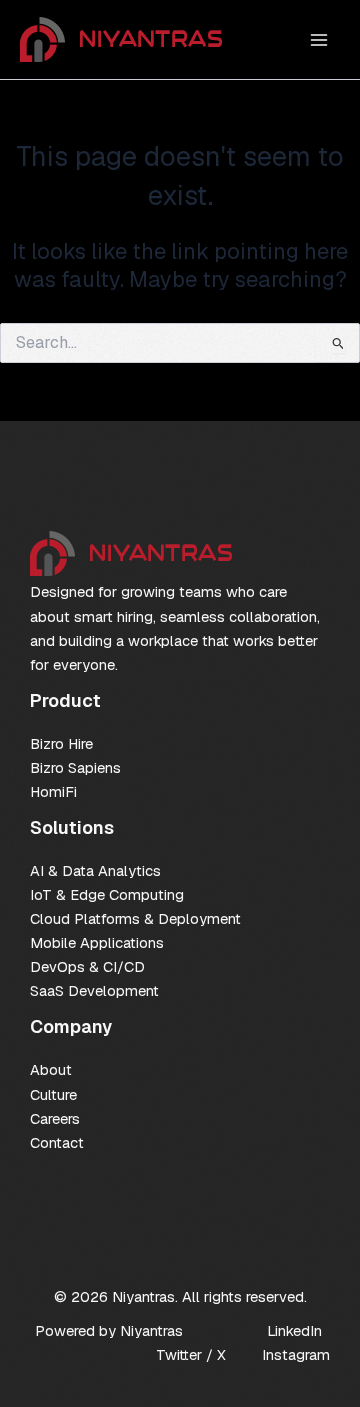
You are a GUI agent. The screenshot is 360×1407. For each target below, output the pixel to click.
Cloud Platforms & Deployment (135, 918)
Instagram (296, 1354)
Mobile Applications (97, 942)
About (51, 1069)
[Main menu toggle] (319, 40)
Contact (57, 1142)
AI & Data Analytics (95, 870)
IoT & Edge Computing (107, 894)
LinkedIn (294, 1330)
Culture (53, 1094)
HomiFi (53, 791)
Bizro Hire (61, 743)
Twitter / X (191, 1354)
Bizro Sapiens (75, 767)
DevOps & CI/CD (87, 966)
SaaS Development (94, 990)
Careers (55, 1118)
